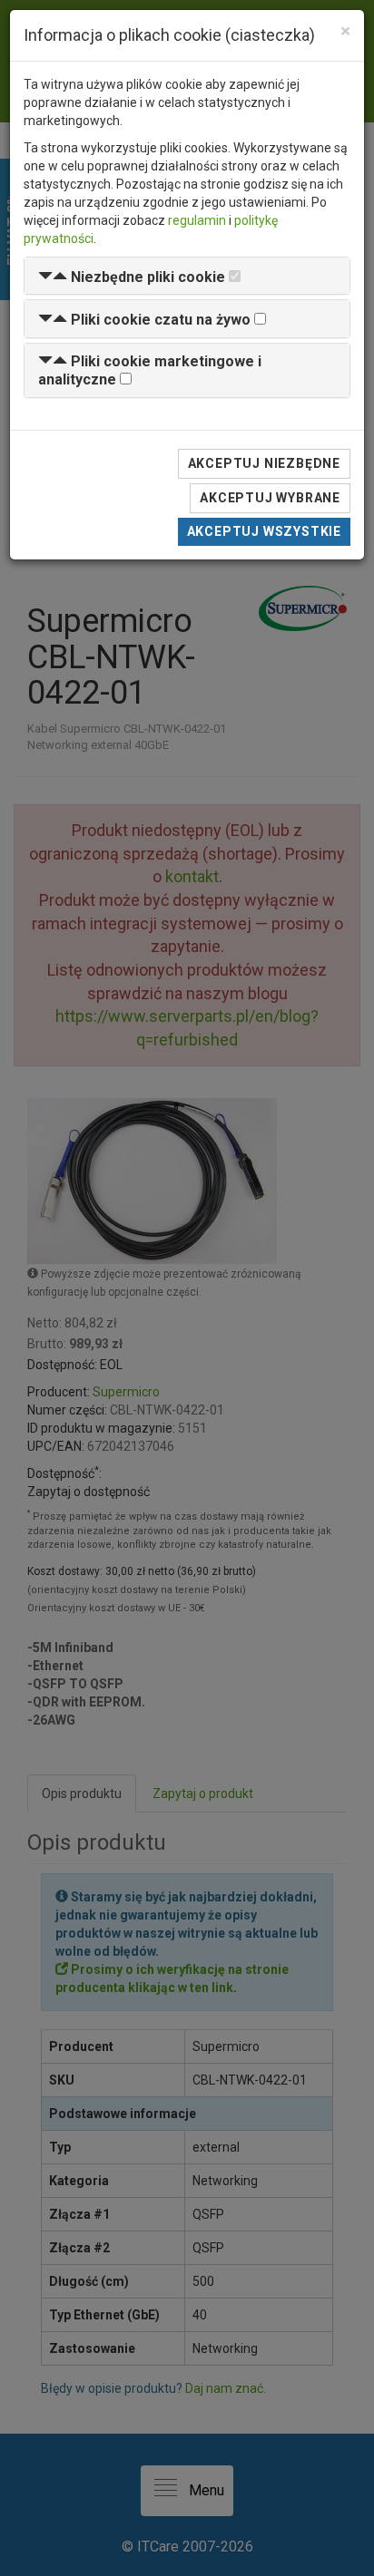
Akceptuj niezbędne (264, 463)
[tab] (187, 276)
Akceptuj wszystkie (264, 531)
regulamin (197, 220)
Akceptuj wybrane (270, 498)
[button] (132, 277)
